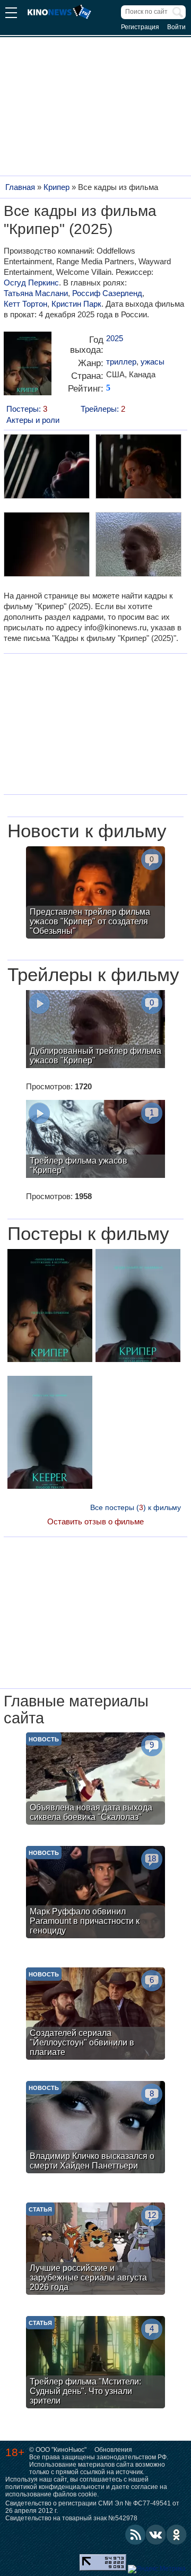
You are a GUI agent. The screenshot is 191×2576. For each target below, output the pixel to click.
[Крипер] (28, 367)
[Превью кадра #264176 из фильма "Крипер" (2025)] (46, 468)
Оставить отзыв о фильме (95, 1521)
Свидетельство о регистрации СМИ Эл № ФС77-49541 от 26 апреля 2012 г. (92, 2507)
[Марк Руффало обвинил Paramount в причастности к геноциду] (95, 1893)
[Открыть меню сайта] (11, 14)
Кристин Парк (76, 304)
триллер (121, 362)
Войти (176, 27)
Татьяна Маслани (36, 293)
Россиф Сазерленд (107, 293)
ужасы (153, 362)
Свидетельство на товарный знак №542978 (71, 2518)
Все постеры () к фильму (136, 1507)
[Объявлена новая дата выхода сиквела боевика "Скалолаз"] (95, 1780)
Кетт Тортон (25, 304)
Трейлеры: (103, 409)
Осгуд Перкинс (31, 283)
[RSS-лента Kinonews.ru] (135, 2535)
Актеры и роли (33, 420)
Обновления (113, 2450)
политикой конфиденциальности (55, 2487)
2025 (115, 338)
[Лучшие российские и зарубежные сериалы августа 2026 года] (95, 2250)
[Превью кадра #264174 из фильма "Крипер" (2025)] (46, 546)
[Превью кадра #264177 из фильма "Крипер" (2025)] (138, 468)
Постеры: (27, 409)
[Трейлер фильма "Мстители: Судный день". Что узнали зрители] (95, 2363)
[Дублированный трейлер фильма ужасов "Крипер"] (95, 1030)
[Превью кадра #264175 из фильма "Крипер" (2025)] (138, 546)
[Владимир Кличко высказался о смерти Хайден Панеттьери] (95, 2128)
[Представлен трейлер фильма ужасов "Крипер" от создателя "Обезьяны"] (95, 894)
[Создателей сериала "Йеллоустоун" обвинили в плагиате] (95, 2015)
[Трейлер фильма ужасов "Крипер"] (95, 1140)
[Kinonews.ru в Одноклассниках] (177, 2535)
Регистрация (140, 27)
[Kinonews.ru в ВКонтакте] (156, 2535)
